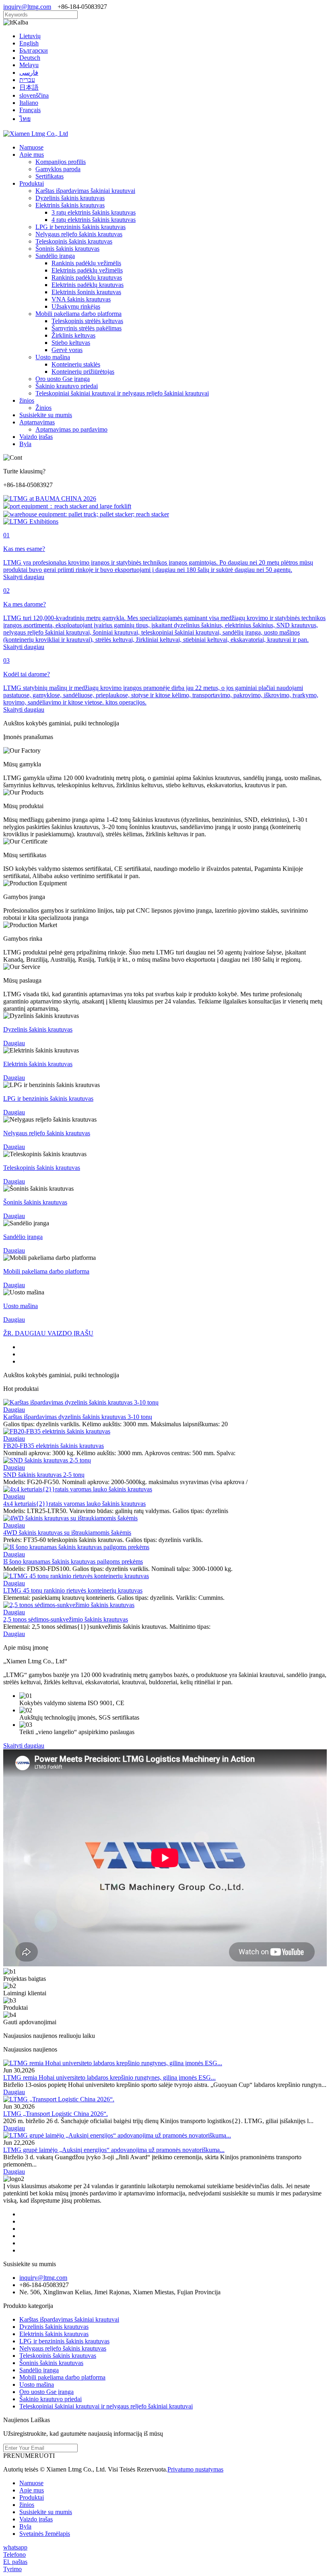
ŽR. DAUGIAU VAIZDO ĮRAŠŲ (48, 1333)
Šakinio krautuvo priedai (67, 386)
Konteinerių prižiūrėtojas (83, 372)
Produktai (32, 183)
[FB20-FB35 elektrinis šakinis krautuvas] (57, 1431)
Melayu (29, 65)
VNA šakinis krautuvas (81, 299)
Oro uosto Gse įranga (63, 379)
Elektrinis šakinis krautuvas (70, 205)
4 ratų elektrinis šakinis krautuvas (94, 220)
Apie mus (32, 155)
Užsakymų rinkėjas (76, 306)
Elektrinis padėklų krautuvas (88, 285)
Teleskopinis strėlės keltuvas (87, 321)
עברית (27, 80)
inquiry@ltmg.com (27, 7)
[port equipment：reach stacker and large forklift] (67, 506)
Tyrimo (12, 2569)
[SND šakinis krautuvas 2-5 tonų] (47, 1460)
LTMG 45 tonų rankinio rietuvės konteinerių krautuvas (73, 1590)
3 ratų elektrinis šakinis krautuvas (94, 212)
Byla (25, 444)
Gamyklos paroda (58, 169)
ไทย (25, 119)
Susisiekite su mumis (46, 415)
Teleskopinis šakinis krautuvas (74, 241)
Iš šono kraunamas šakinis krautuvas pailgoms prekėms (73, 1561)
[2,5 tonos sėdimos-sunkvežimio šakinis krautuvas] (69, 1605)
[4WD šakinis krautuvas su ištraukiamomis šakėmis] (70, 1518)
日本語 (29, 87)
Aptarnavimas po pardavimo (71, 429)
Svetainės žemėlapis (45, 2534)
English (29, 43)
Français (30, 110)
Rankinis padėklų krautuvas (87, 277)
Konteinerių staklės (76, 364)
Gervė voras (67, 350)
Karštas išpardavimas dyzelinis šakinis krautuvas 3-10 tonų (78, 1417)
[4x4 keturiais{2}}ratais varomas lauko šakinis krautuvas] (78, 1489)
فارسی (29, 73)
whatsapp (15, 2547)
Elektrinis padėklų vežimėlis (87, 270)
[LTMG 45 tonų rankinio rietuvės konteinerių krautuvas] (76, 1576)
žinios (27, 400)
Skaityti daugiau (24, 1746)
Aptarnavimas (37, 422)
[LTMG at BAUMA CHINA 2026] (50, 499)
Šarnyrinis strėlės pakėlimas (87, 328)
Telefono (14, 2554)
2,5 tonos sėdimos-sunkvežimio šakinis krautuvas (66, 1619)
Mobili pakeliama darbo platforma (78, 314)
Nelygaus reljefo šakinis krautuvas (79, 234)
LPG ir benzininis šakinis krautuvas (80, 227)
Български (34, 50)
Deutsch (30, 58)
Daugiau (14, 1410)
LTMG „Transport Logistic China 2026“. (56, 2114)
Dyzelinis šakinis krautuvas (70, 198)
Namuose (31, 147)
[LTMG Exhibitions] (31, 521)
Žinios (43, 408)
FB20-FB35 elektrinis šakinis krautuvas (54, 1446)
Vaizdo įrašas (36, 437)
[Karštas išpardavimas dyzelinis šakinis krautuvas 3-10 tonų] (81, 1402)
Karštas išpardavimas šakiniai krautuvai (85, 191)
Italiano (29, 103)
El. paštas (15, 2562)
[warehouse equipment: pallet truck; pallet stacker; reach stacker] (86, 514)
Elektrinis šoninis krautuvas (86, 292)
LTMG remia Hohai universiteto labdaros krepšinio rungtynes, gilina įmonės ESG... (109, 2077)
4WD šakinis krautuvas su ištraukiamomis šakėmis (67, 1533)
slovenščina (34, 95)
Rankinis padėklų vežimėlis (86, 263)
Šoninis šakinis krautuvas (67, 249)
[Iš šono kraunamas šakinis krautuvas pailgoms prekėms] (76, 1547)
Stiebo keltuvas (71, 343)
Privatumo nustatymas (195, 2469)
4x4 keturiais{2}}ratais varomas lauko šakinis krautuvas (74, 1504)
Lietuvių (30, 36)
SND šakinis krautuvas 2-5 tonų (44, 1475)
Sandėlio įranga (55, 256)
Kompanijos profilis (61, 162)
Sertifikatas (49, 176)
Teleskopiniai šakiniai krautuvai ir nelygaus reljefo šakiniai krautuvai (122, 393)
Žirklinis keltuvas (73, 335)
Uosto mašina (53, 357)
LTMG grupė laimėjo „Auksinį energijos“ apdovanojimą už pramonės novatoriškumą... (114, 2150)
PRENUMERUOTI (29, 2456)
